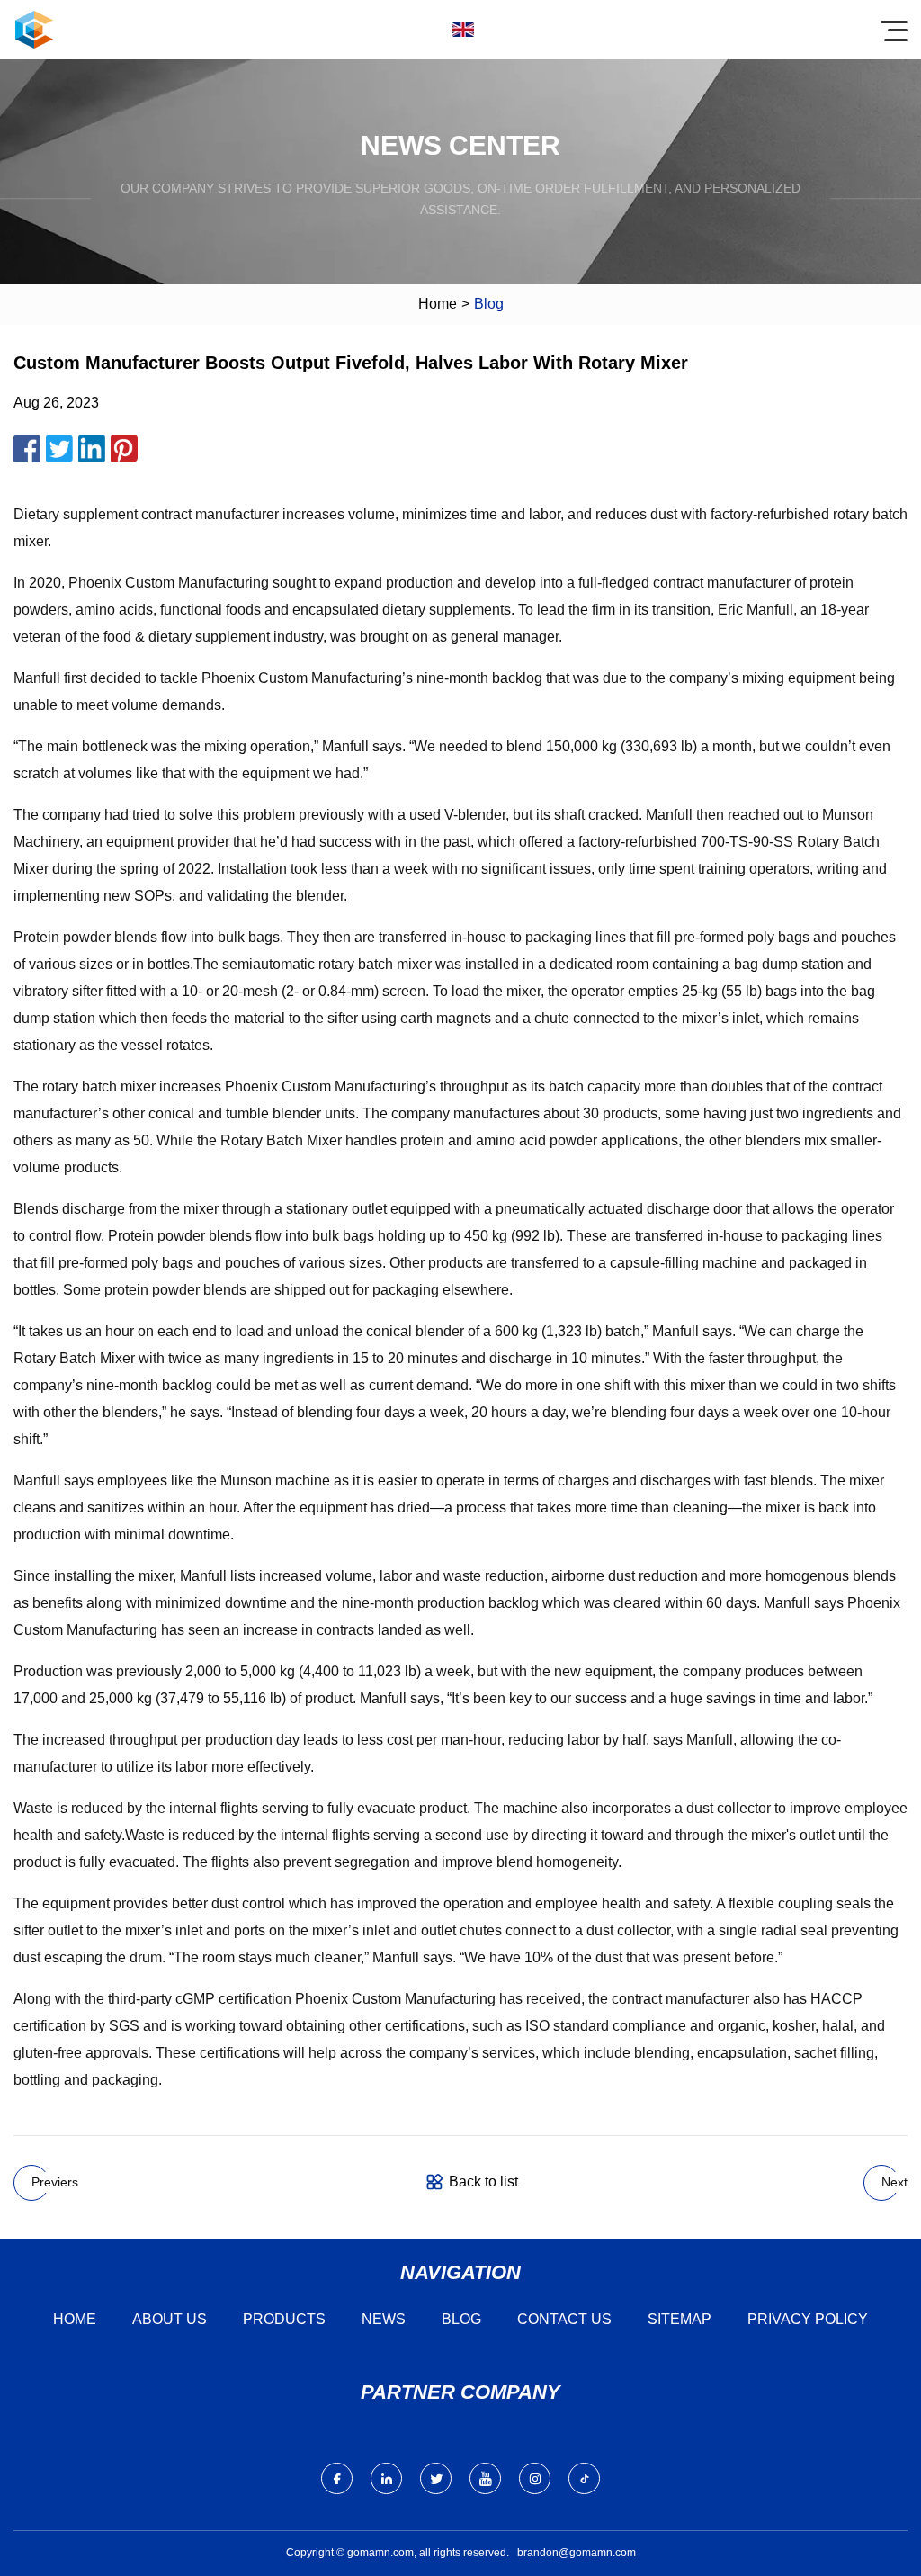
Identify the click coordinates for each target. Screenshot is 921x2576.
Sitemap (680, 2319)
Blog (461, 2319)
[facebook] (337, 2478)
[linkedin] (386, 2478)
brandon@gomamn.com (577, 2553)
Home (438, 304)
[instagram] (535, 2478)
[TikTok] (584, 2478)
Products (284, 2319)
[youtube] (485, 2478)
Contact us (564, 2319)
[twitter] (436, 2478)
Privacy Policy (808, 2319)
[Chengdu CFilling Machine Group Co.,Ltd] (34, 30)
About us (170, 2319)
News (384, 2319)
